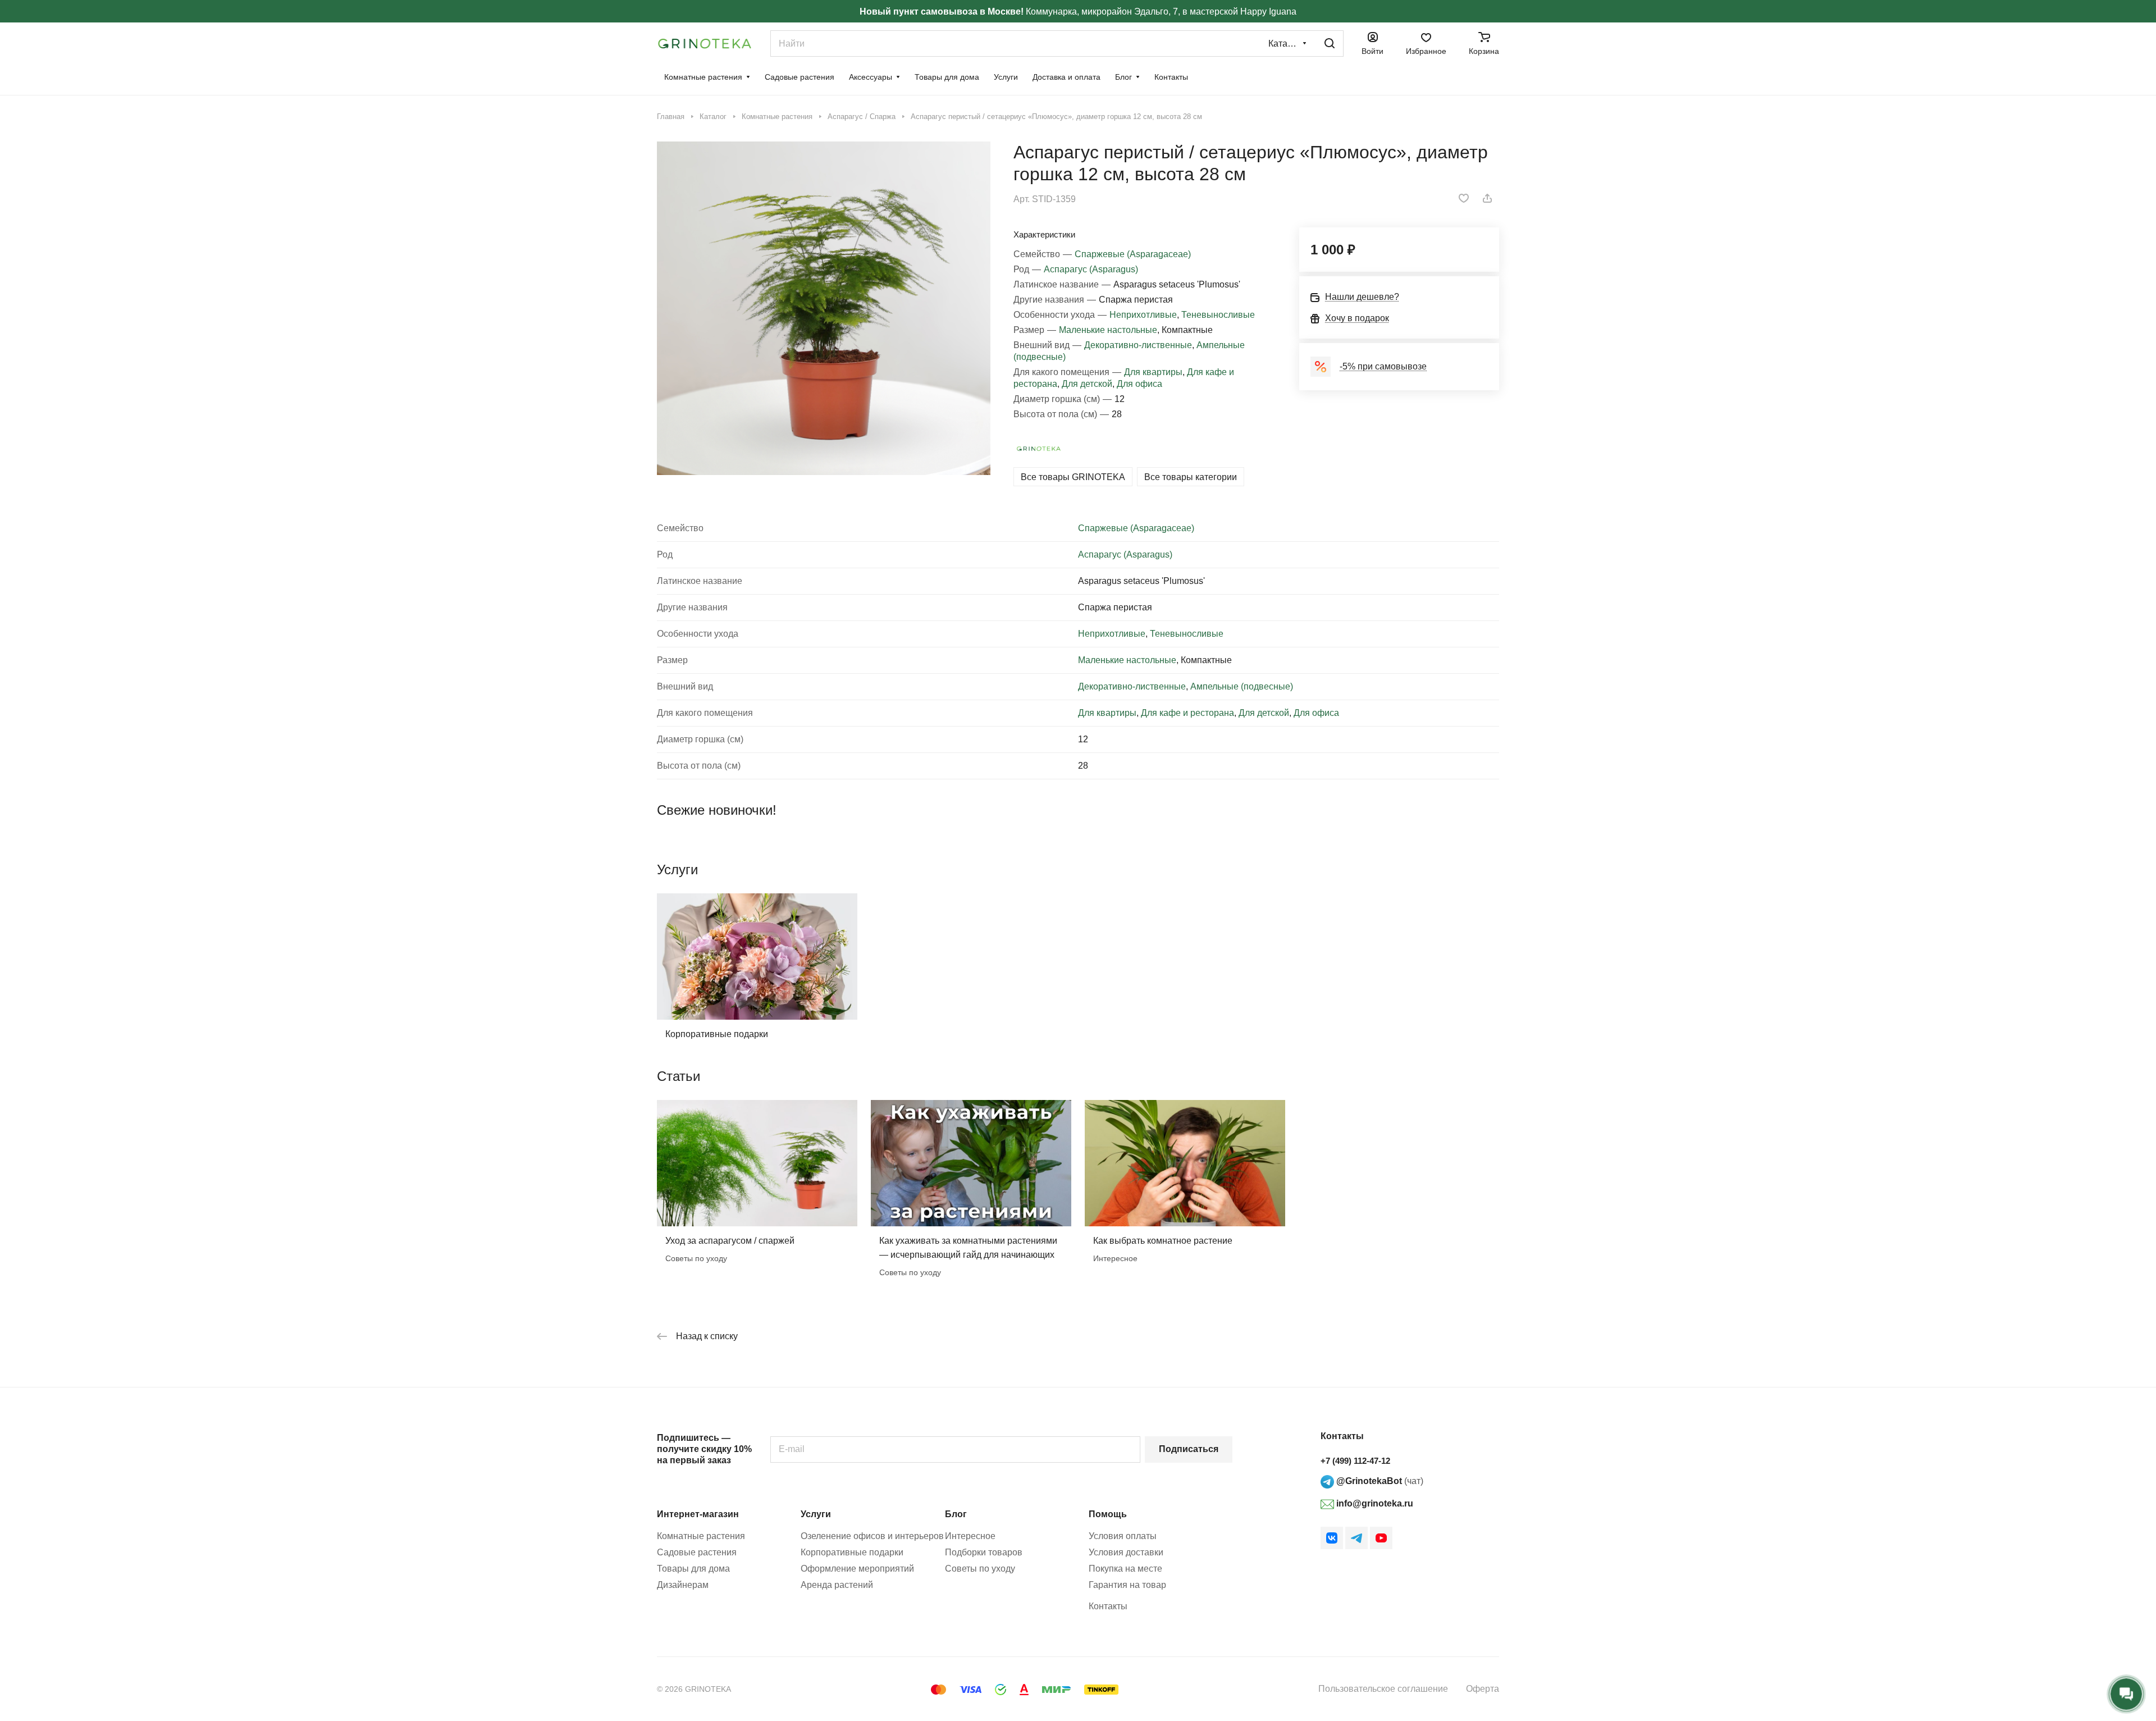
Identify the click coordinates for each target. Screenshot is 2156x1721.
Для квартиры (1153, 372)
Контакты (1108, 1606)
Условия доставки (1126, 1552)
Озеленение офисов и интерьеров (872, 1536)
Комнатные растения (701, 1536)
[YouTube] (1381, 1538)
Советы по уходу (980, 1569)
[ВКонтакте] (1332, 1538)
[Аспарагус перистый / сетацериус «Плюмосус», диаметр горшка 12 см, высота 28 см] (824, 308)
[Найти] (1330, 44)
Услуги (816, 1514)
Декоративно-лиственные (1138, 345)
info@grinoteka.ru (1374, 1503)
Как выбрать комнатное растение (1163, 1241)
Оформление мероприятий (857, 1569)
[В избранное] (1464, 198)
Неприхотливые (1143, 315)
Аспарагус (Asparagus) (1091, 269)
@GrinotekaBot (1368, 1481)
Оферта (1483, 1689)
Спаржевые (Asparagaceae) (1133, 254)
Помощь (1108, 1514)
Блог (956, 1514)
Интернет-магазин (698, 1514)
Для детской (1087, 384)
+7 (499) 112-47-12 (1355, 1461)
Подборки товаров (984, 1552)
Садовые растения (697, 1552)
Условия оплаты (1123, 1536)
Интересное (970, 1536)
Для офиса (1139, 384)
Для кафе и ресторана (1187, 713)
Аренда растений (837, 1585)
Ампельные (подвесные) (1242, 686)
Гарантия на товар (1127, 1585)
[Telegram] (1356, 1538)
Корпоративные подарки (717, 1034)
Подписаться (1189, 1449)
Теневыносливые (1218, 315)
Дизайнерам (683, 1585)
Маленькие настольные (1108, 330)
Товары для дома (693, 1569)
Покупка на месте (1125, 1569)
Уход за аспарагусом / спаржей (730, 1241)
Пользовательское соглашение (1383, 1689)
